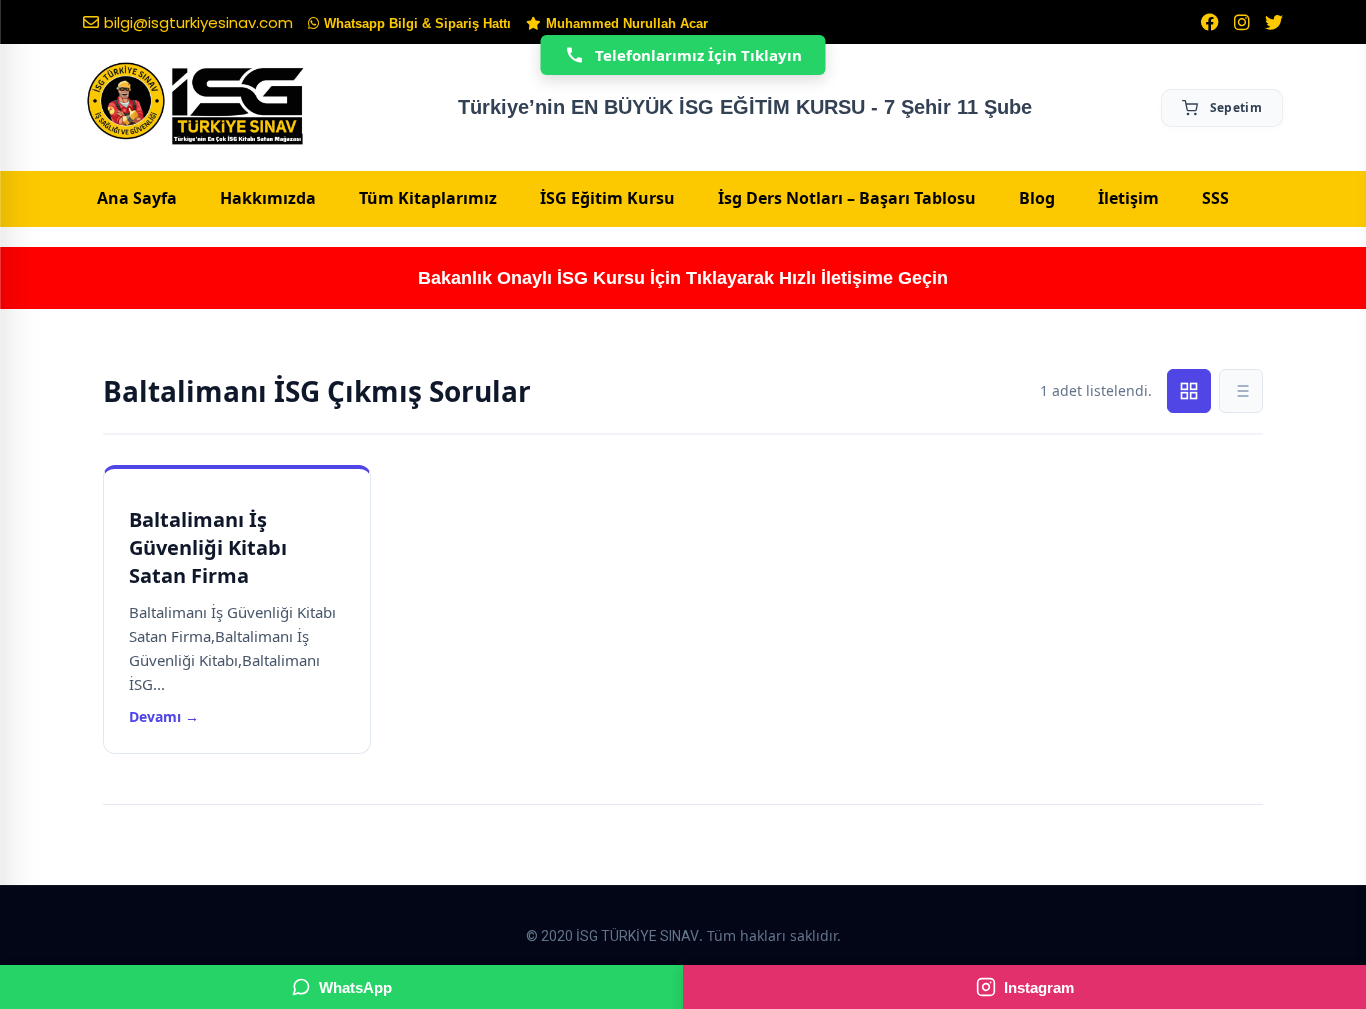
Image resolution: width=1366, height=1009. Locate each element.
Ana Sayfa (137, 198)
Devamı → (164, 716)
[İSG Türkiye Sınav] (195, 105)
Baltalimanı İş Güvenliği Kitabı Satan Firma (208, 547)
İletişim (1128, 198)
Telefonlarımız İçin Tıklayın (698, 55)
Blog (1037, 198)
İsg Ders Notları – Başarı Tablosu (847, 198)
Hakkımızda (268, 198)
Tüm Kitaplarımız (428, 198)
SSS (1215, 198)
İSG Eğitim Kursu (607, 198)
